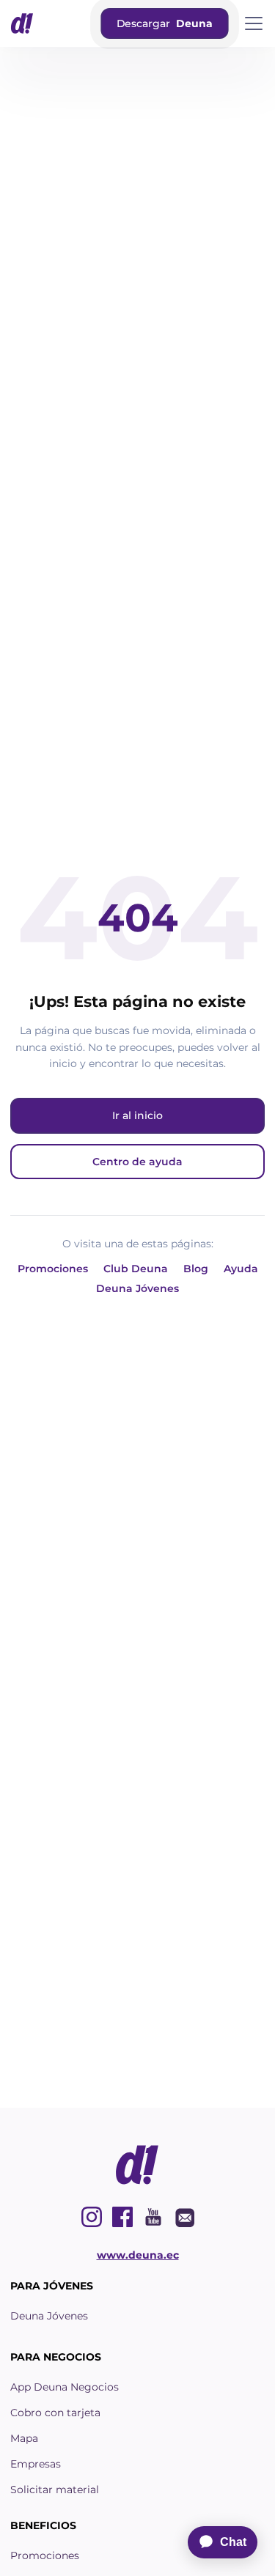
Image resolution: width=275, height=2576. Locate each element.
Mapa (24, 2438)
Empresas (36, 2464)
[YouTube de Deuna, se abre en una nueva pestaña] (153, 2217)
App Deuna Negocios (65, 2387)
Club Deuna (136, 1269)
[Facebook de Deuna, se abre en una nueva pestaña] (122, 2217)
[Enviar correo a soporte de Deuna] (184, 2217)
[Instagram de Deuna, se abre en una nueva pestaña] (92, 2217)
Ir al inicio (137, 1115)
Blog (196, 1269)
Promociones (53, 1269)
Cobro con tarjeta (55, 2413)
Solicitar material (55, 2490)
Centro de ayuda (137, 1162)
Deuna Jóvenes (137, 1288)
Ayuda (241, 1269)
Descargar (164, 23)
